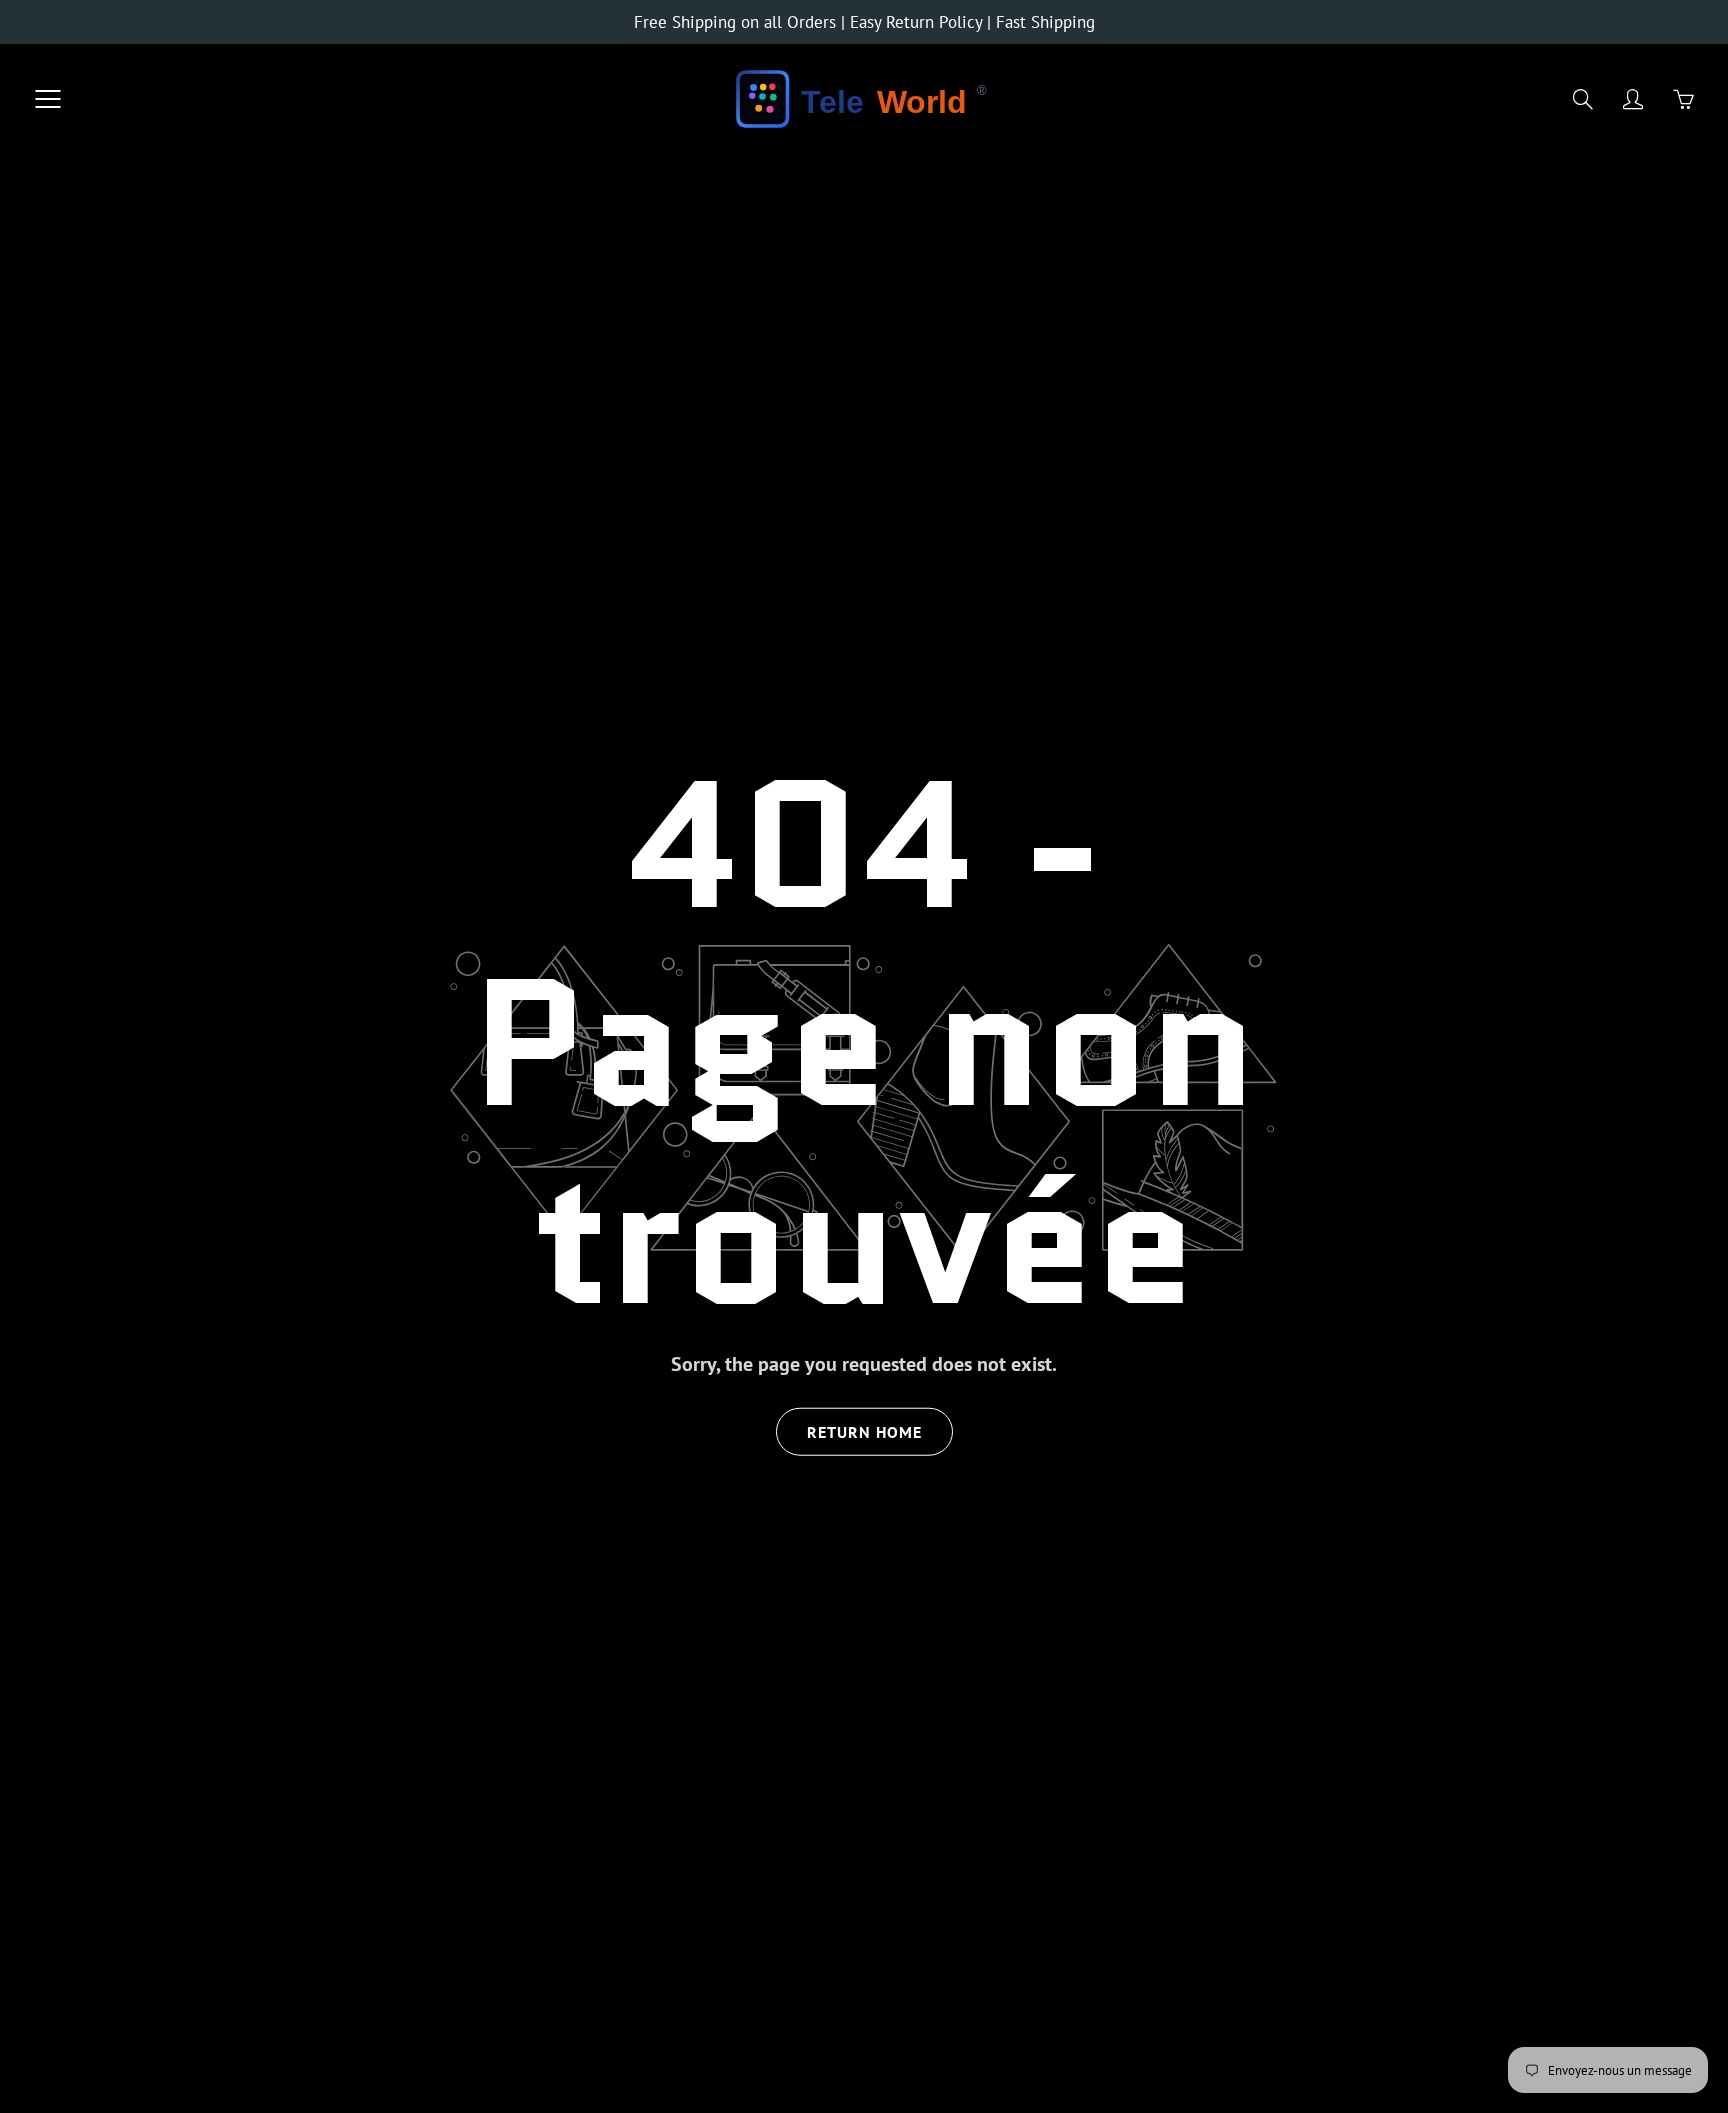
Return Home (864, 1432)
